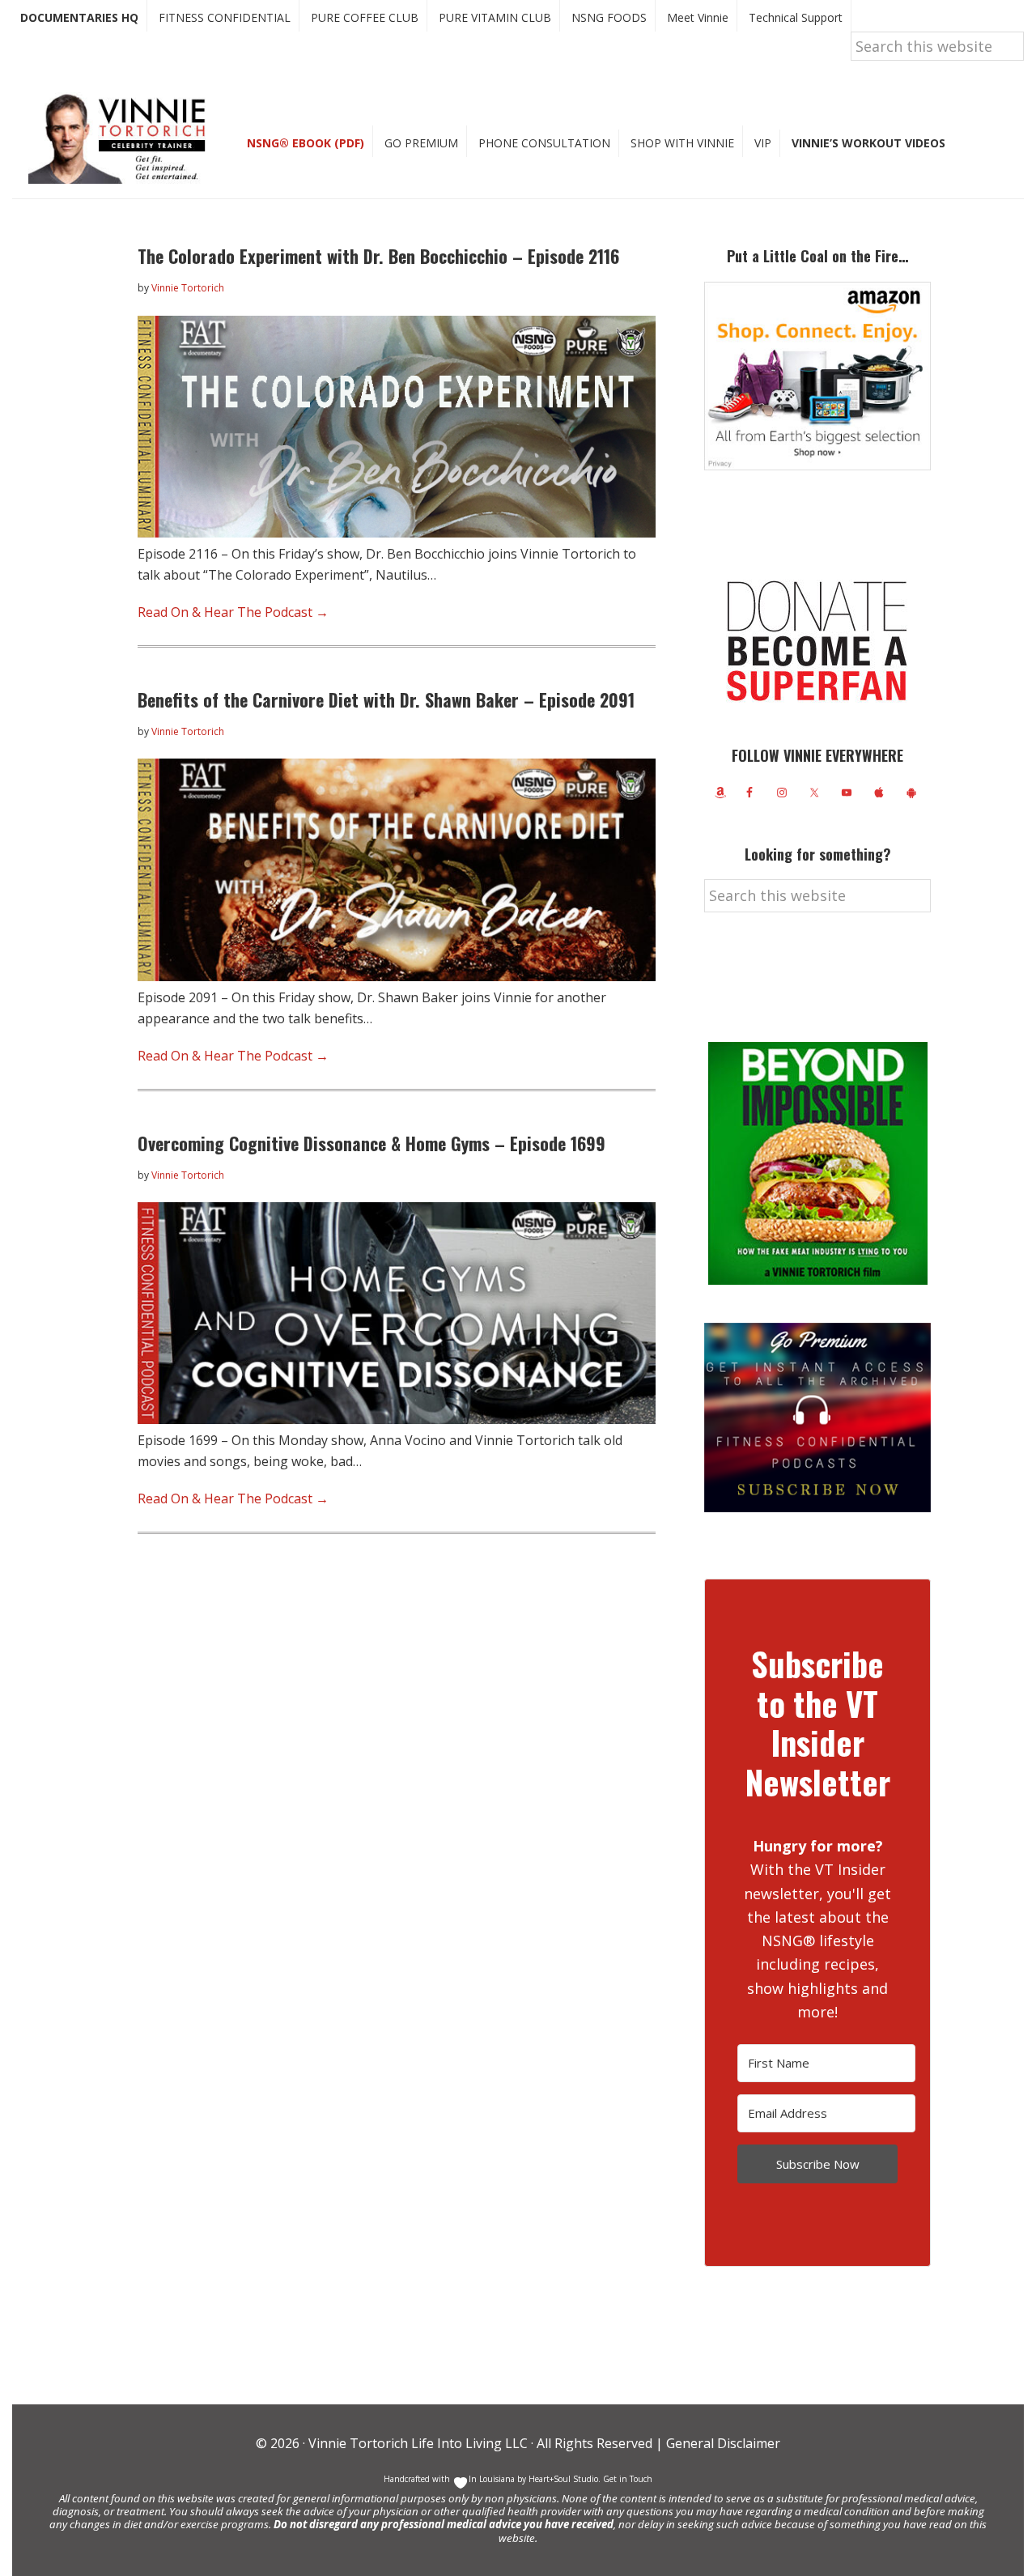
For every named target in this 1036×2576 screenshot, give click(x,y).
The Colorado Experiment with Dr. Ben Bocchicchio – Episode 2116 (378, 256)
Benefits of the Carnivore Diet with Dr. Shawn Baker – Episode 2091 (386, 699)
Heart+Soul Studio (562, 2479)
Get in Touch (628, 2479)
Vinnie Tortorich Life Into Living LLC (418, 2443)
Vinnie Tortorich (123, 138)
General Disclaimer (722, 2443)
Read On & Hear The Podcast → (233, 612)
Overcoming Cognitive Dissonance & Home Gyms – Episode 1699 (372, 1143)
